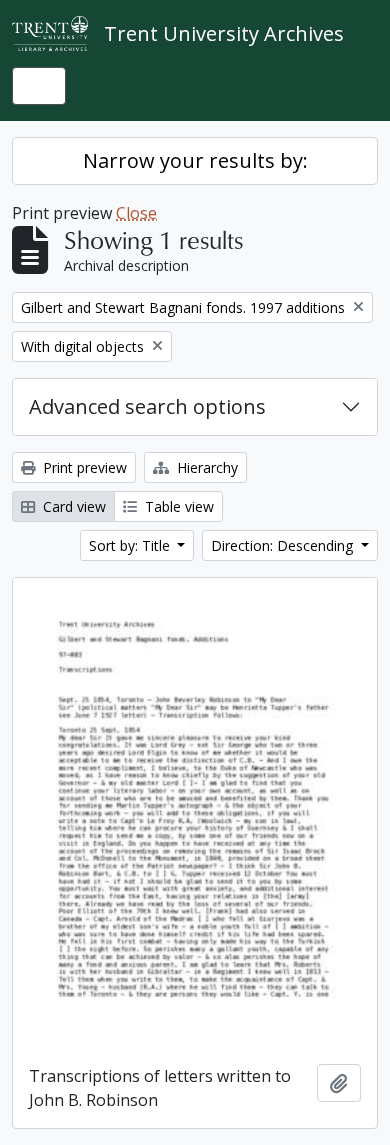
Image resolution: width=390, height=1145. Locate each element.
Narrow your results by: (195, 160)
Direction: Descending (284, 545)
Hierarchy (205, 467)
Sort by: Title (131, 545)
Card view (72, 506)
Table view (177, 506)
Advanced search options (147, 406)
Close (136, 213)
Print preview (83, 467)
